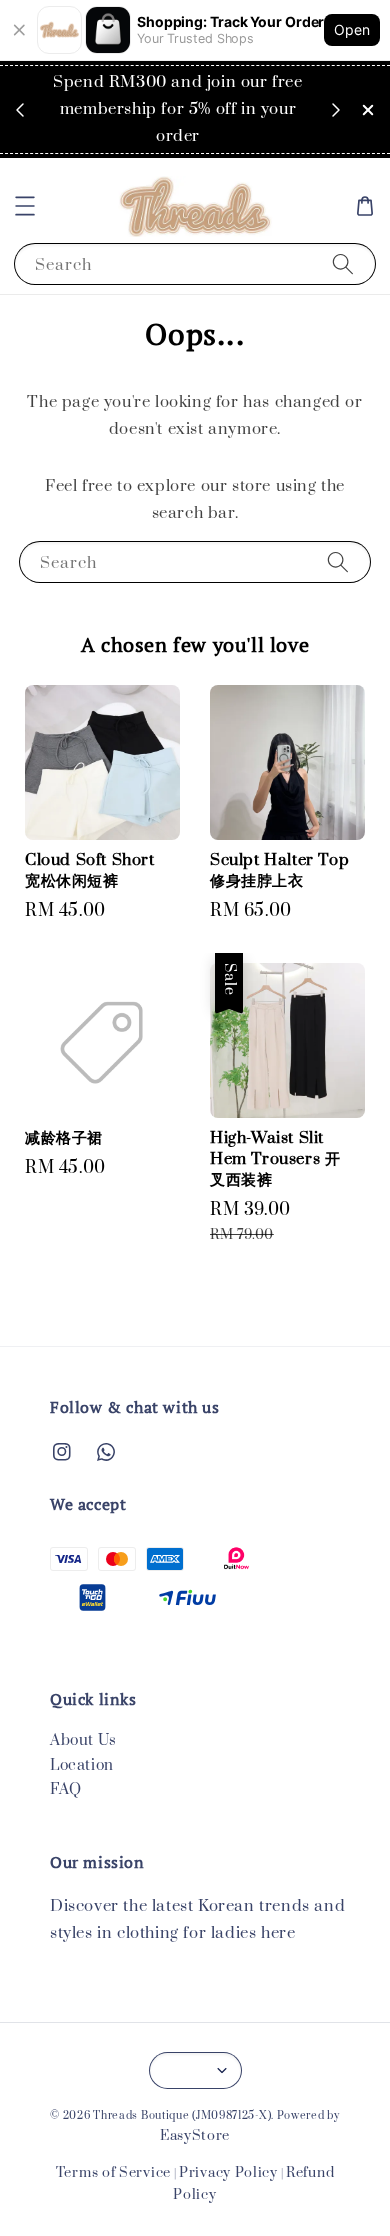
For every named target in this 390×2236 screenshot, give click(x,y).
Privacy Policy (228, 2173)
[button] (25, 206)
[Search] (343, 263)
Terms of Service (113, 2173)
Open (352, 29)
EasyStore (195, 2136)
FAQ (66, 1789)
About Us (83, 1740)
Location (82, 1765)
